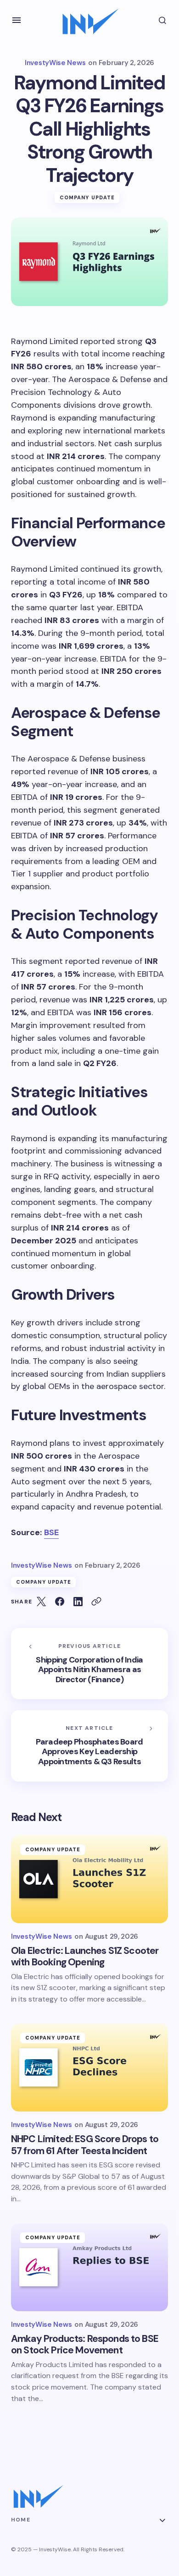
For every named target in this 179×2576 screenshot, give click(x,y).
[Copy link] (96, 1602)
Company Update (87, 197)
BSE (51, 1532)
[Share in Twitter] (41, 1602)
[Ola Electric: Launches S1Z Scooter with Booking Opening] (89, 1879)
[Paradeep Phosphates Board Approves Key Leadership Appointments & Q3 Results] (89, 1746)
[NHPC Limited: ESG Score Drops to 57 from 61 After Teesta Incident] (89, 2067)
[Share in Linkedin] (78, 1602)
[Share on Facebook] (60, 1602)
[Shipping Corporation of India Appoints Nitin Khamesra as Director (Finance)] (89, 1664)
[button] (17, 20)
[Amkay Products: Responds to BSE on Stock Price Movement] (89, 2267)
